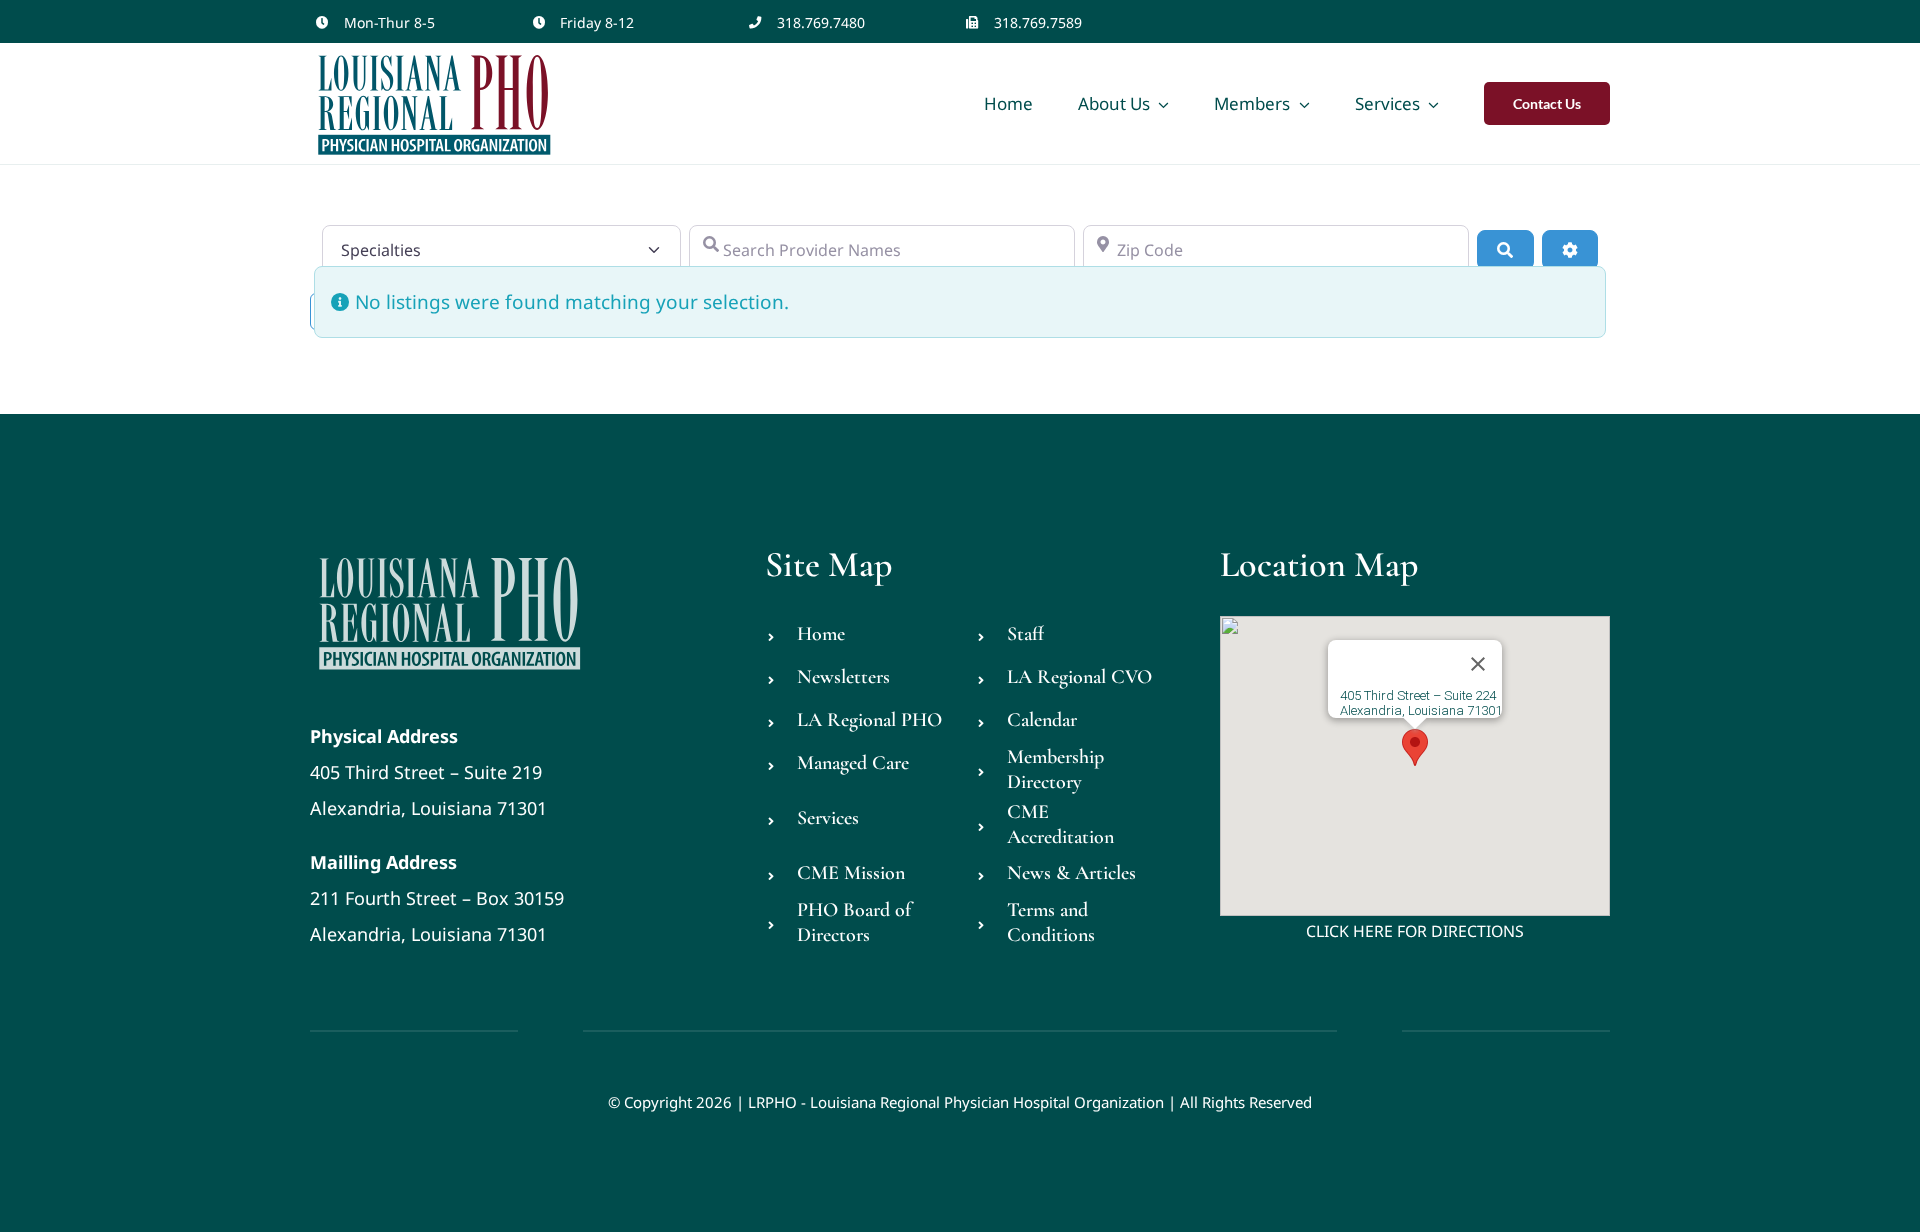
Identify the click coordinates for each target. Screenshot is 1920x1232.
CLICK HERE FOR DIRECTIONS (1415, 931)
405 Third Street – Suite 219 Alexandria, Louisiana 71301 (428, 772)
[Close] (1478, 664)
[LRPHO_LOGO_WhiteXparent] (450, 553)
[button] (1415, 747)
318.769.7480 (821, 22)
